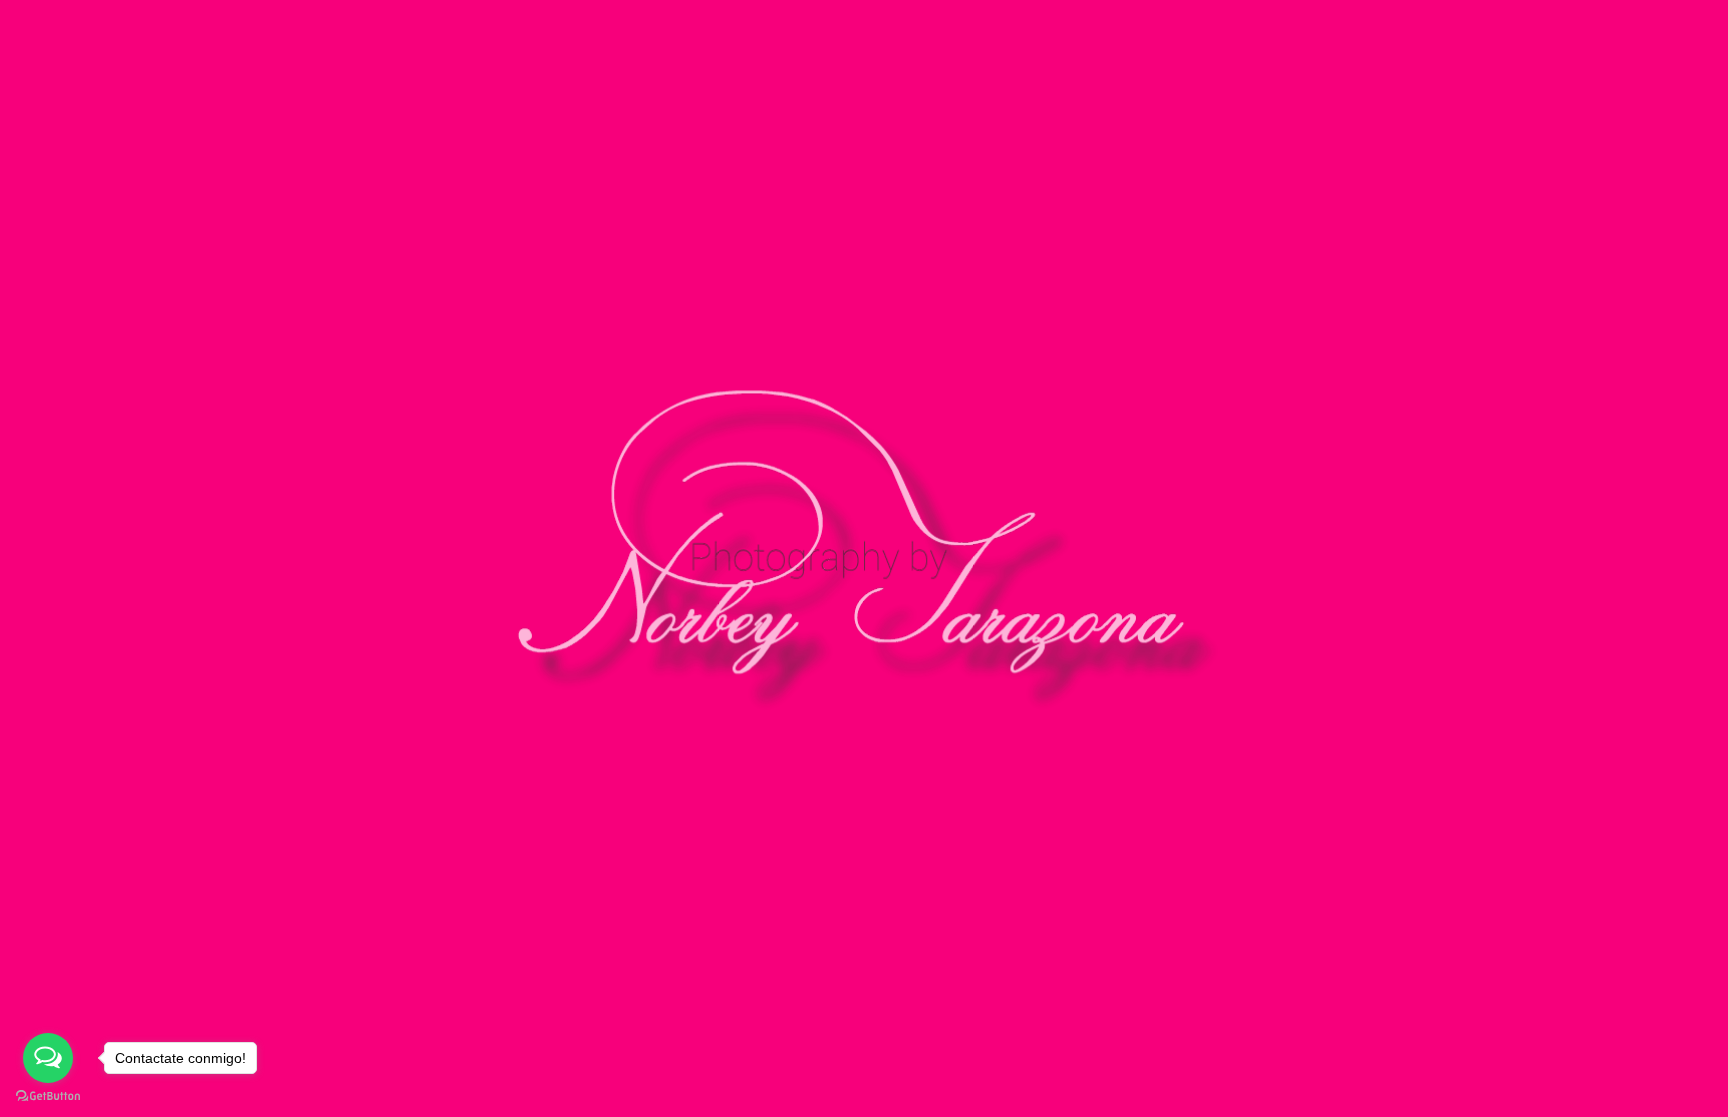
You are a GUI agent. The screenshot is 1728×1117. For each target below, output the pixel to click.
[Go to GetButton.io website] (48, 1096)
